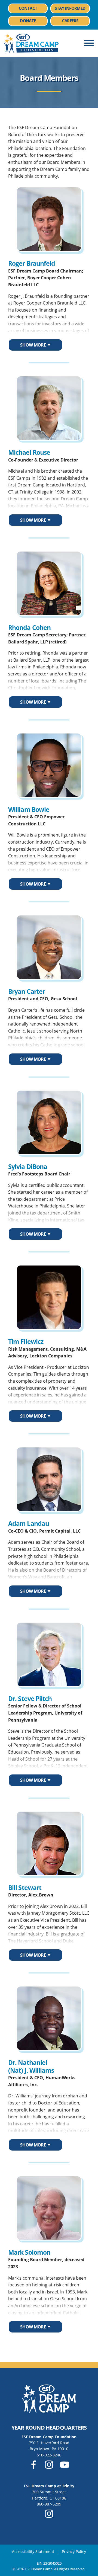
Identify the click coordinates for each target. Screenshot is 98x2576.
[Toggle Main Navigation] (89, 43)
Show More (33, 345)
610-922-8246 (49, 2455)
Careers (76, 21)
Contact (28, 8)
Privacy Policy (74, 2551)
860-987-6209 (49, 2504)
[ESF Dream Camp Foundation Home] (31, 43)
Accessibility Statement (33, 2551)
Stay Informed (70, 8)
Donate (28, 21)
